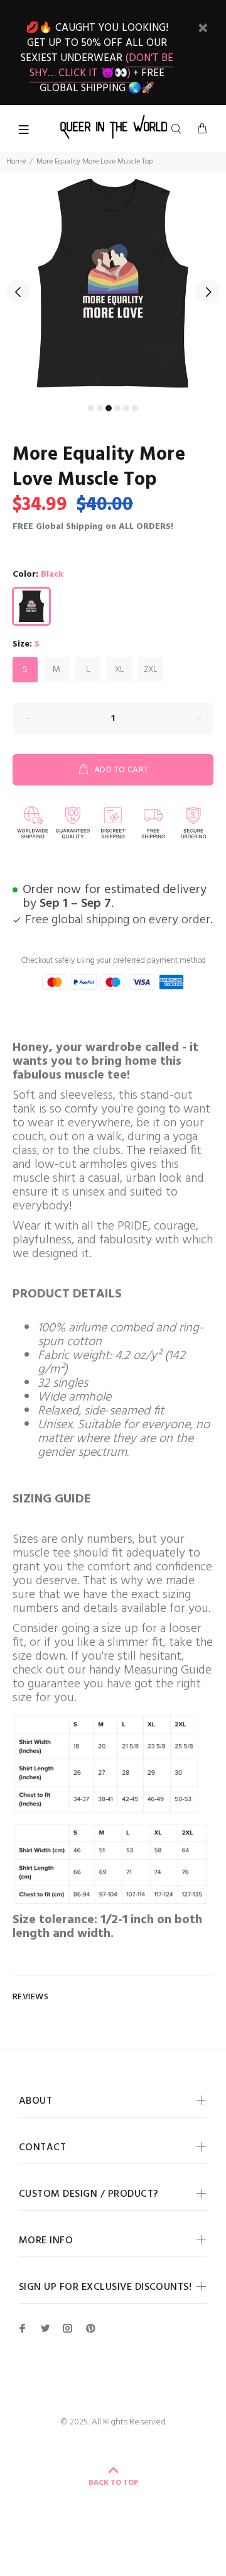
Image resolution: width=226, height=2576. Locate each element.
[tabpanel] (113, 284)
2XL (151, 669)
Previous (18, 292)
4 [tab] (117, 408)
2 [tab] (100, 408)
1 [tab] (91, 408)
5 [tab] (126, 408)
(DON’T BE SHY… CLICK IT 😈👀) (102, 66)
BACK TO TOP (113, 2483)
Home (16, 162)
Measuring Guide (168, 1670)
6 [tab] (135, 408)
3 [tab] (109, 408)
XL (120, 669)
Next (208, 292)
